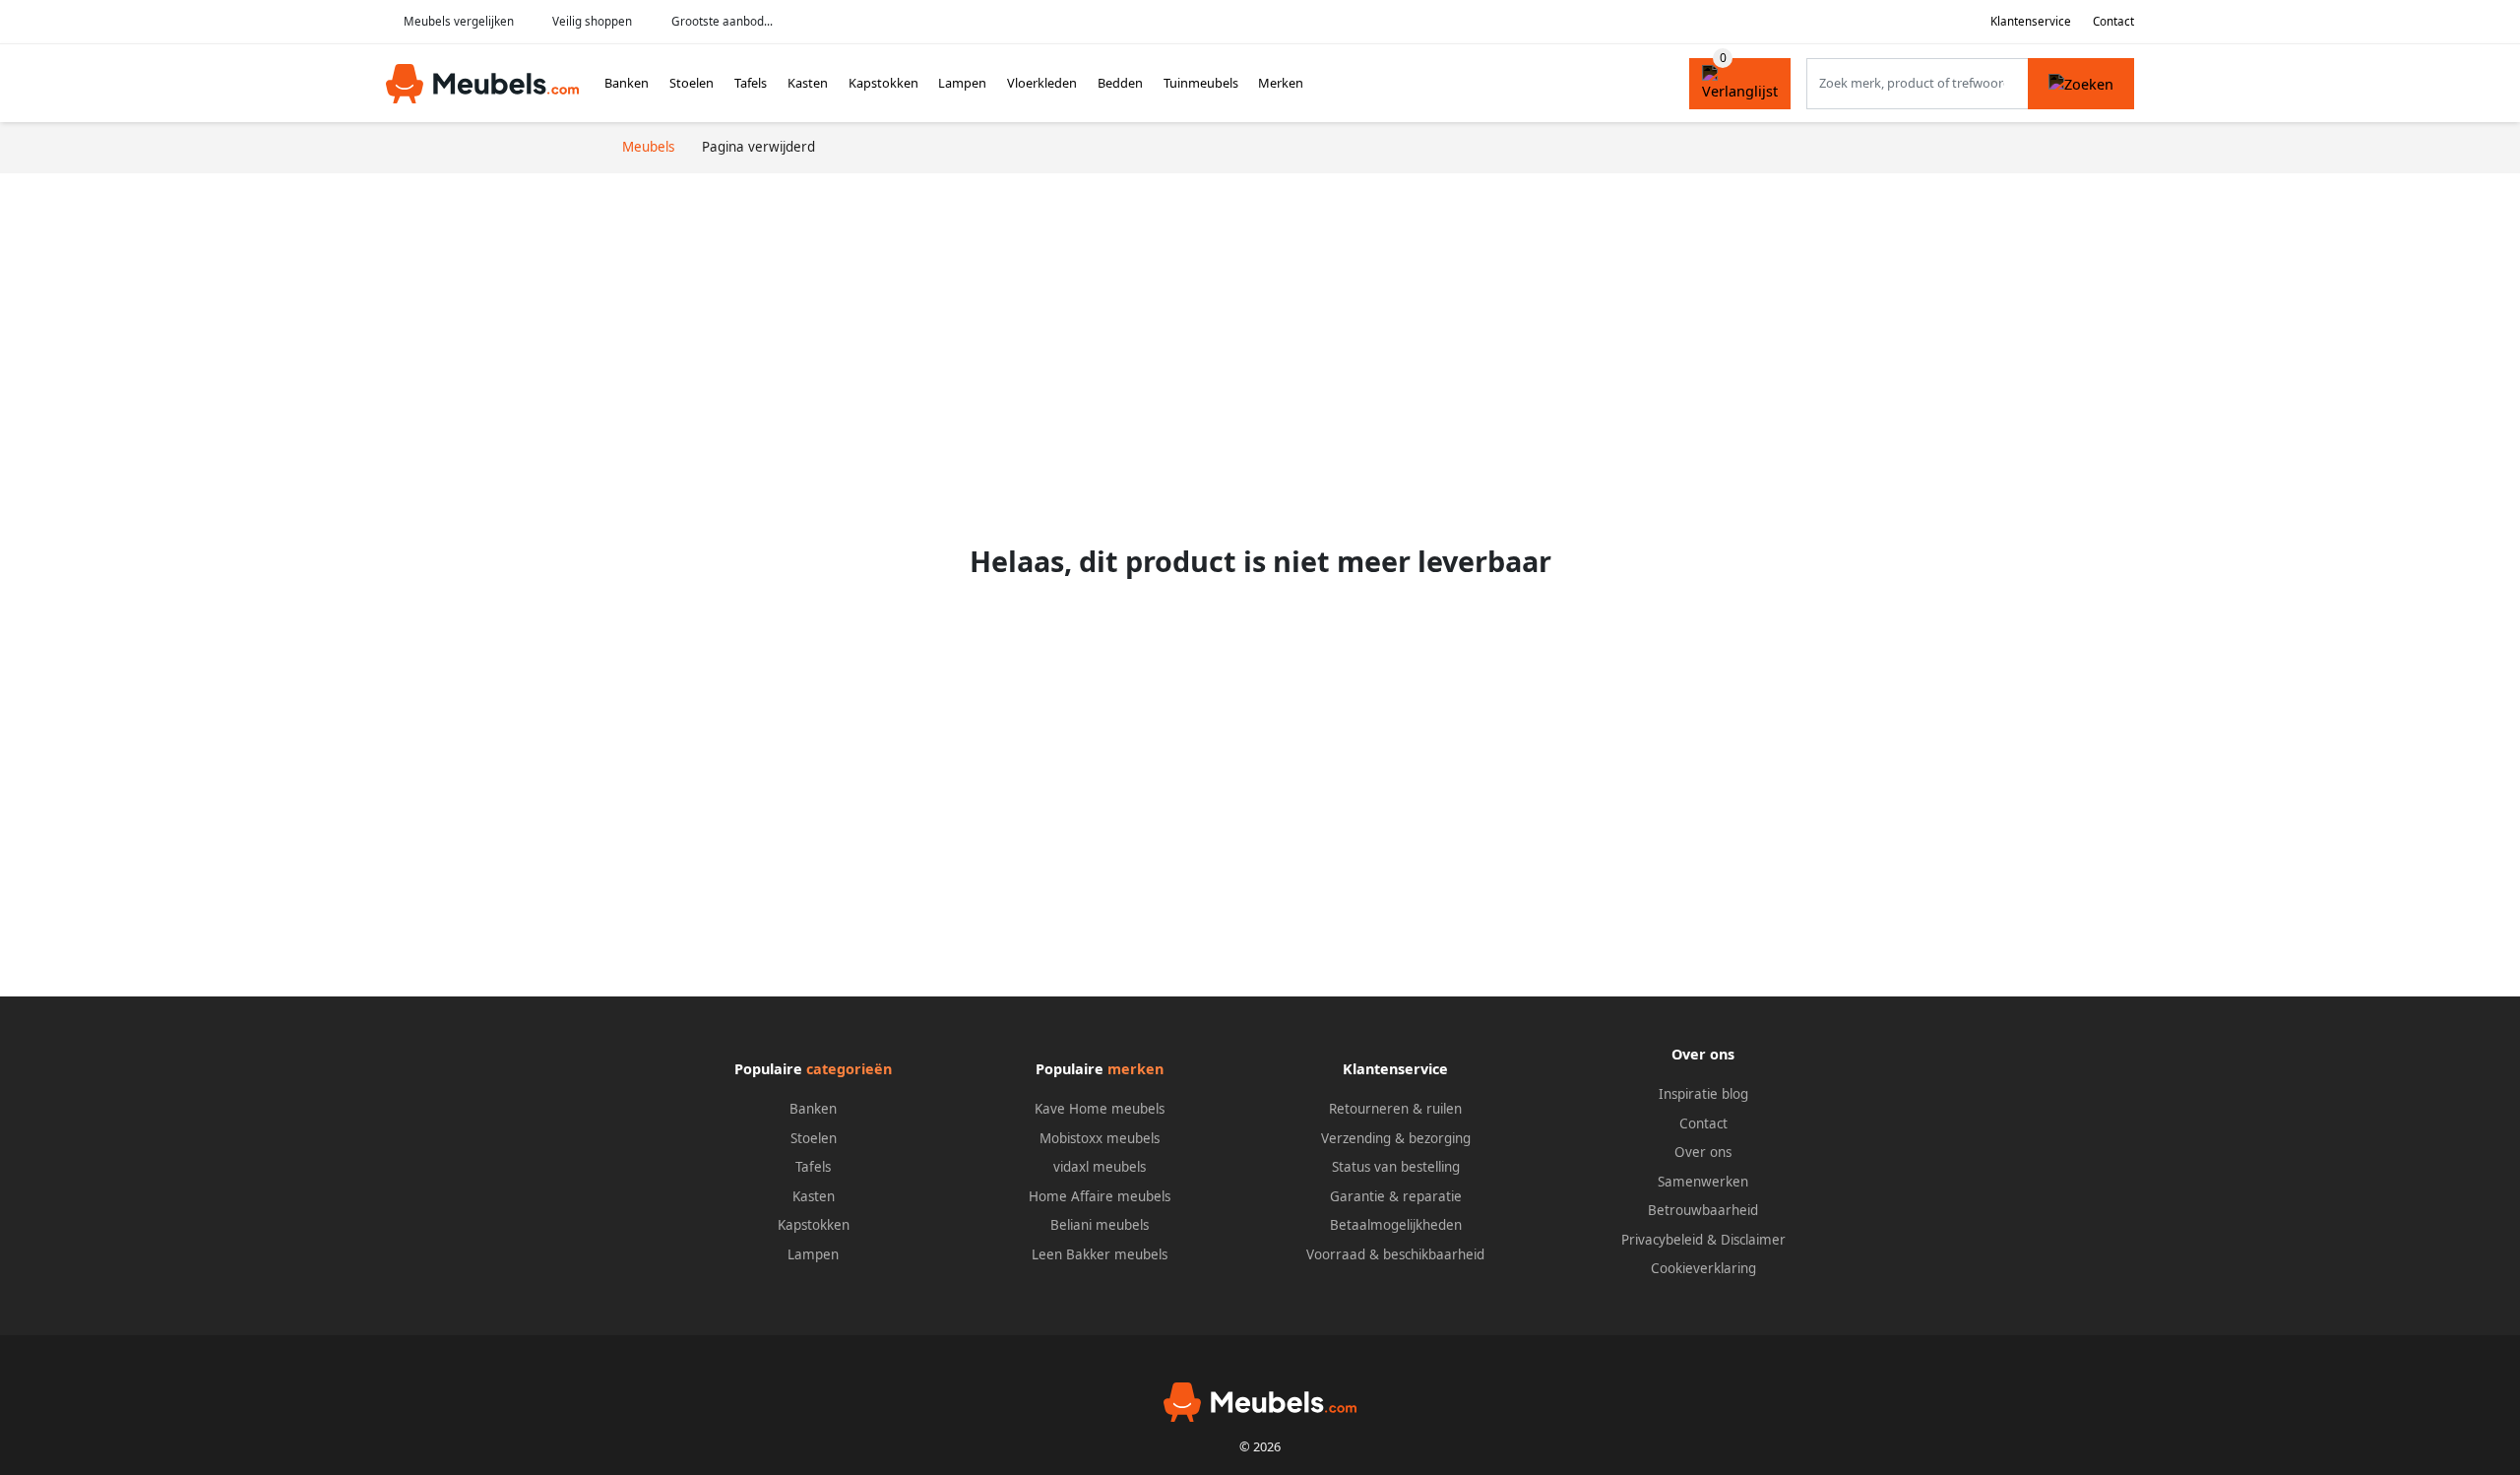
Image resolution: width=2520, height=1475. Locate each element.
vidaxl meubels (1100, 1167)
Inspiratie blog (1703, 1094)
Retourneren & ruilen (1395, 1109)
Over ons (1703, 1152)
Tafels (751, 83)
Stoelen (692, 83)
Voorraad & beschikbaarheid (1395, 1254)
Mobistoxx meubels (1100, 1138)
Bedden (1120, 83)
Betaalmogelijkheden (1396, 1225)
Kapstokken (883, 83)
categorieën (849, 1069)
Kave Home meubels (1100, 1109)
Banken (627, 83)
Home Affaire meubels (1100, 1196)
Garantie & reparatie (1396, 1196)
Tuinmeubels (1201, 83)
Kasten (808, 83)
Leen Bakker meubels (1100, 1254)
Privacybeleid (1662, 1240)
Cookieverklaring (1703, 1268)
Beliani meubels (1100, 1225)
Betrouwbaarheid (1703, 1210)
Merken (1281, 83)
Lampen (962, 83)
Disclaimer (1753, 1240)
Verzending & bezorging (1396, 1138)
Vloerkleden (1042, 83)
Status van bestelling (1396, 1167)
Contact (2113, 21)
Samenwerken (1703, 1182)
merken (1135, 1069)
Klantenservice (2031, 21)
